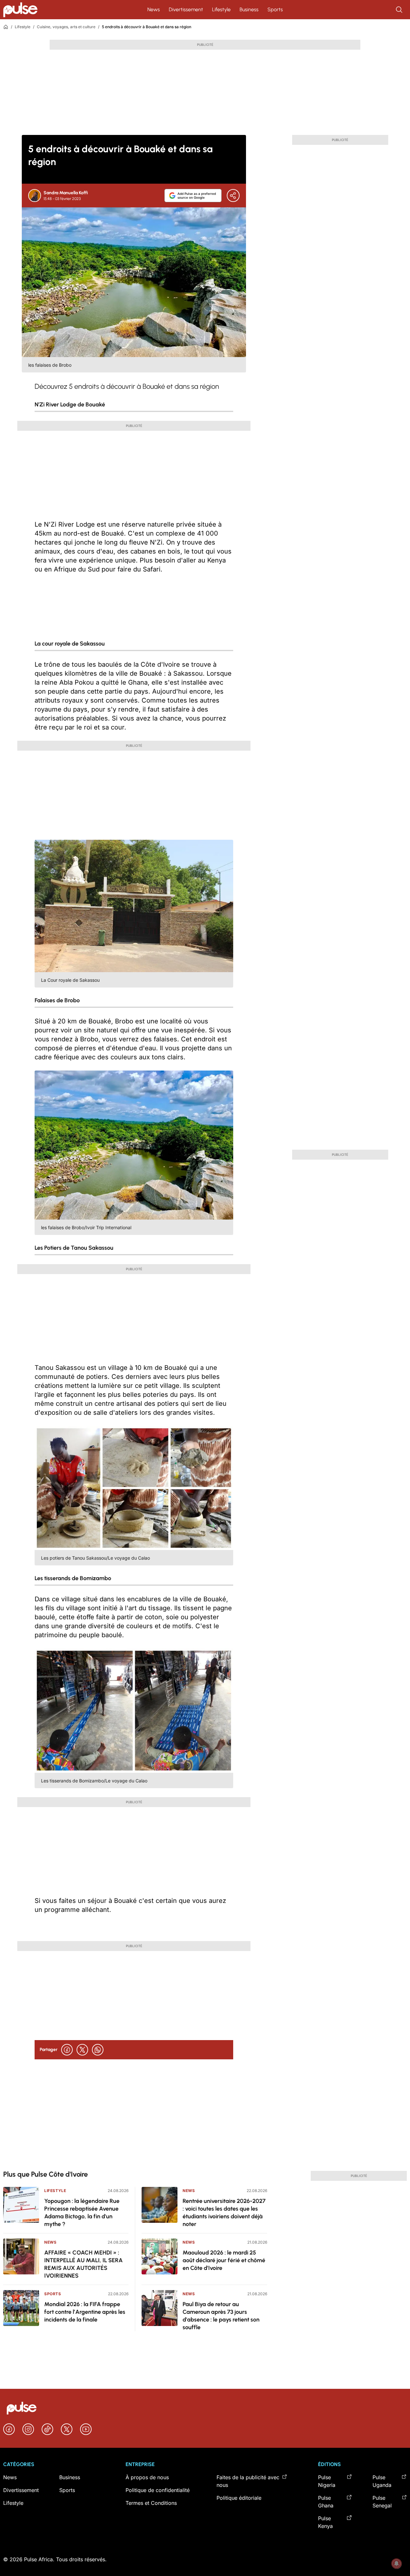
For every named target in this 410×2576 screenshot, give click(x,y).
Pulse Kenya (325, 2522)
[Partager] (233, 196)
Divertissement (186, 9)
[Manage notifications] (397, 2563)
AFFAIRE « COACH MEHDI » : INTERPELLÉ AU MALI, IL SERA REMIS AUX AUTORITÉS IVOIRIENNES (83, 2264)
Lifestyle (221, 9)
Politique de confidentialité (158, 2490)
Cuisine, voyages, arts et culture (66, 27)
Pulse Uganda (382, 2481)
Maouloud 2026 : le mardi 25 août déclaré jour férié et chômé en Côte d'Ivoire (224, 2260)
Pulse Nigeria (327, 2481)
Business (249, 9)
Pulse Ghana (326, 2502)
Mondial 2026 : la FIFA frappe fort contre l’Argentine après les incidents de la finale (85, 2312)
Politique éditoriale (239, 2498)
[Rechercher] (400, 10)
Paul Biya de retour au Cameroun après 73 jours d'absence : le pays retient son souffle (221, 2316)
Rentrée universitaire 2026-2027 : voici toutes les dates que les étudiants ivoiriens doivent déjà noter (224, 2213)
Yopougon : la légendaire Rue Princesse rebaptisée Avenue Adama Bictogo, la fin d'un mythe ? (82, 2213)
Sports (275, 9)
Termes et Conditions (151, 2503)
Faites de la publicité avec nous (248, 2481)
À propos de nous (147, 2477)
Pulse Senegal (382, 2502)
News (154, 9)
